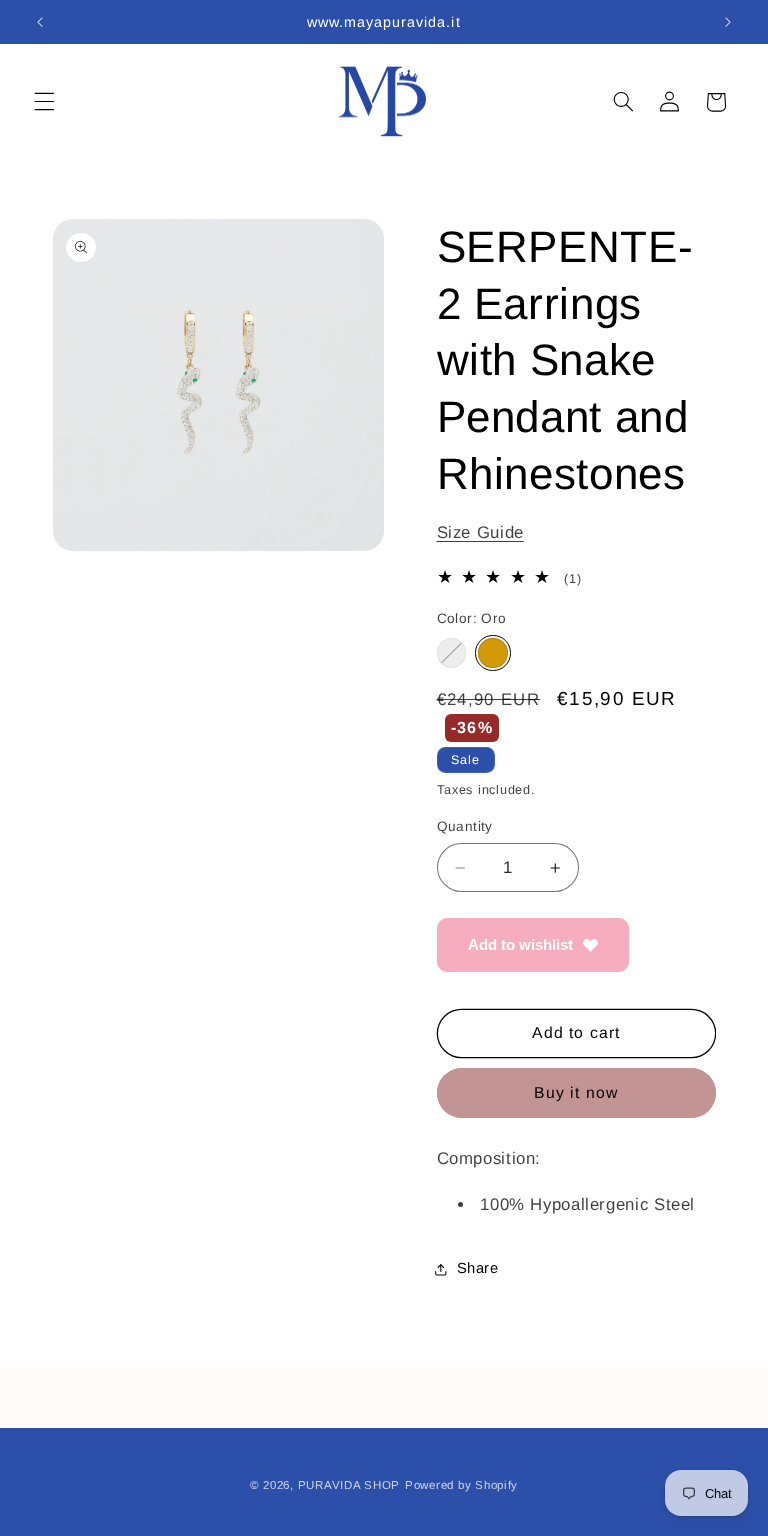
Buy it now (576, 1092)
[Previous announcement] (40, 22)
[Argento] (451, 652)
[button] (44, 102)
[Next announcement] (728, 22)
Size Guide (480, 532)
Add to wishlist (520, 944)
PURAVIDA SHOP (349, 1485)
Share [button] (478, 1268)
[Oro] (492, 652)
